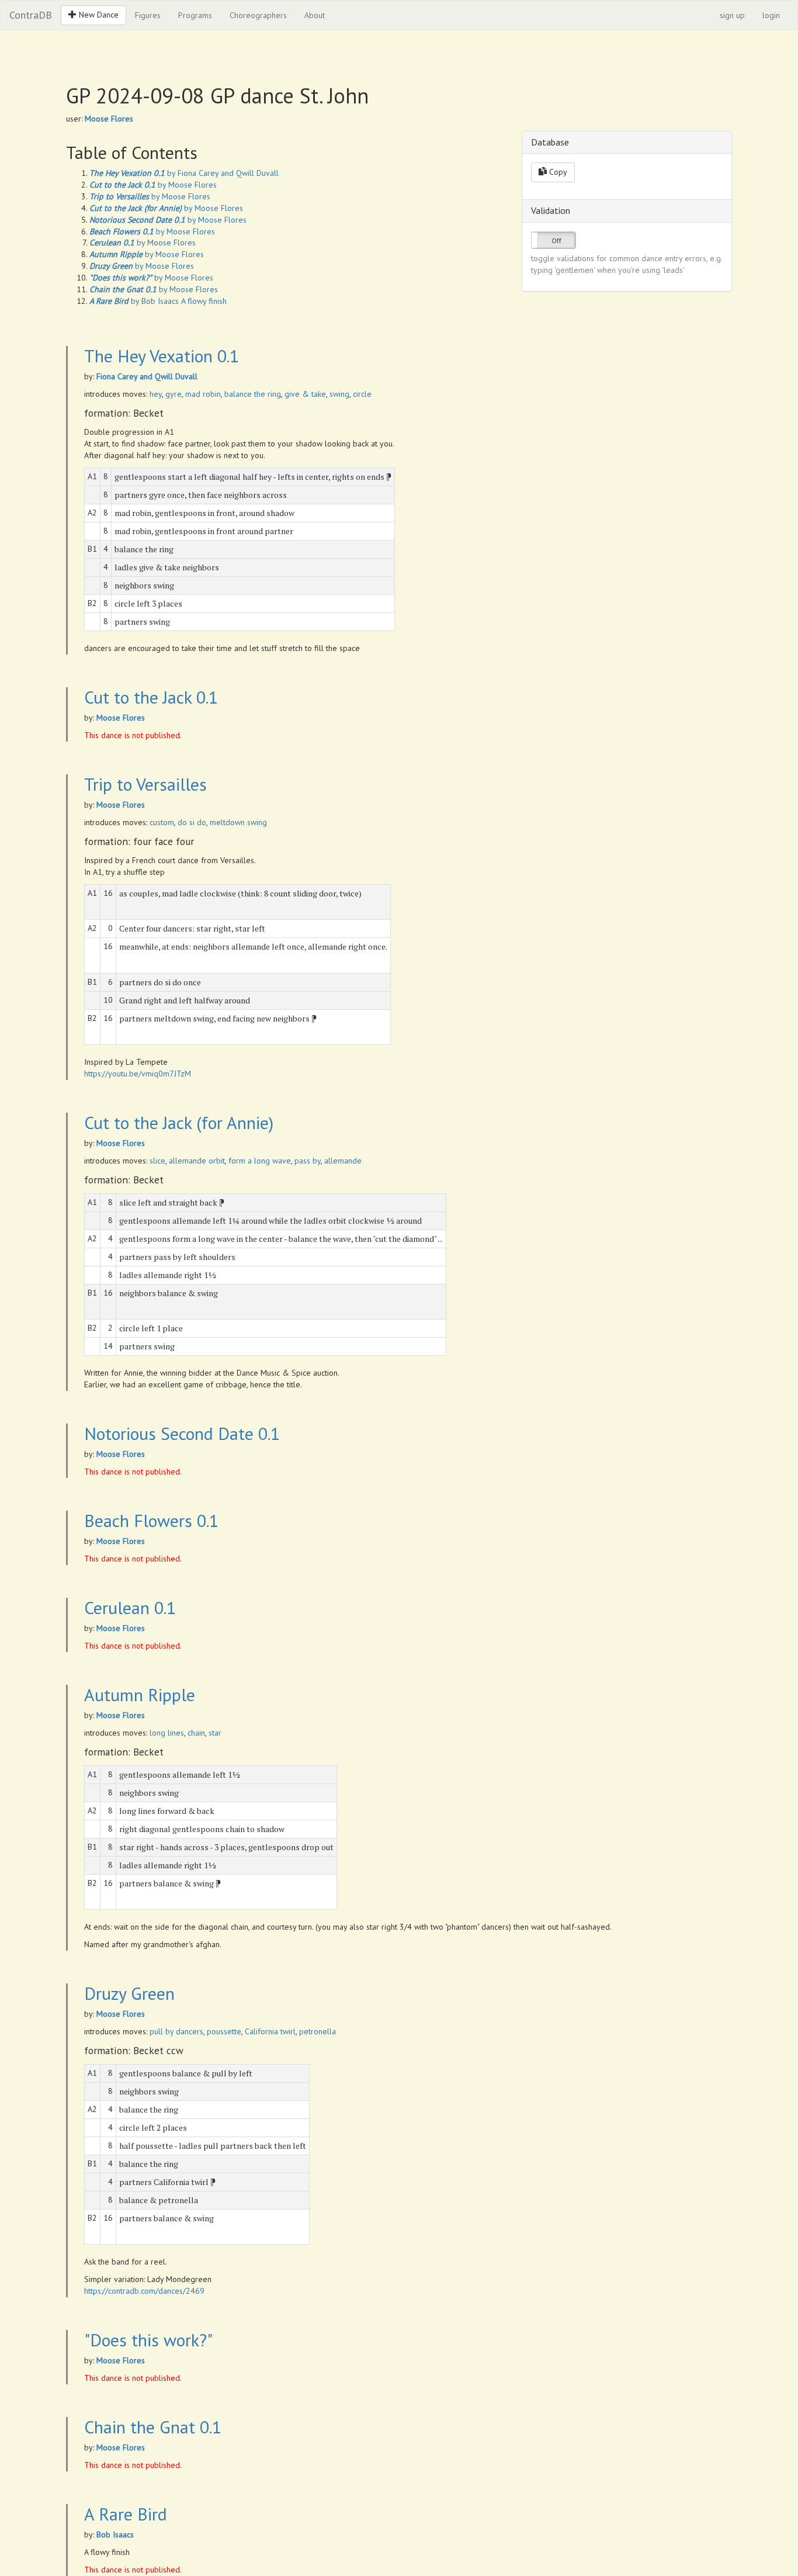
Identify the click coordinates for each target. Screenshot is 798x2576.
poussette (224, 2031)
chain (196, 1733)
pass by (308, 1161)
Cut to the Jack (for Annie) (179, 1122)
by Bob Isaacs (134, 301)
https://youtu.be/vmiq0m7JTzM (138, 1074)
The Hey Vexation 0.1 (162, 356)
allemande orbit (197, 1161)
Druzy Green (129, 1993)
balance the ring (253, 394)
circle (362, 394)
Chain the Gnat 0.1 (153, 2427)
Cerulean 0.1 (130, 1607)
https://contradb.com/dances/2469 (144, 2291)
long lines (167, 1733)
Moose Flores (109, 119)
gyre (174, 394)
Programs (195, 15)
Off (556, 240)
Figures (148, 15)
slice (157, 1161)
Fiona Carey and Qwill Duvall (147, 376)
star (215, 1733)
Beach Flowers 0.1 (151, 1520)
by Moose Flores (153, 185)
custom (162, 822)
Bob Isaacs (115, 2535)
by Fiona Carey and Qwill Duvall (184, 173)
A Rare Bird (126, 2514)
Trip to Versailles (145, 784)
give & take (305, 394)
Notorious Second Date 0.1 (182, 1433)
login (771, 15)
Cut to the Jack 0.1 (151, 697)
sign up (732, 15)
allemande (343, 1161)
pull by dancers (176, 2031)
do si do (192, 822)
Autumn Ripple (140, 1694)
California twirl (270, 2031)
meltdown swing (238, 822)
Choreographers (258, 15)
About (315, 15)
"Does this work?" (148, 2340)
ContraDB (31, 15)
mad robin (203, 394)
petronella (318, 2031)
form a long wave (260, 1161)
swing (339, 394)
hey (156, 394)
